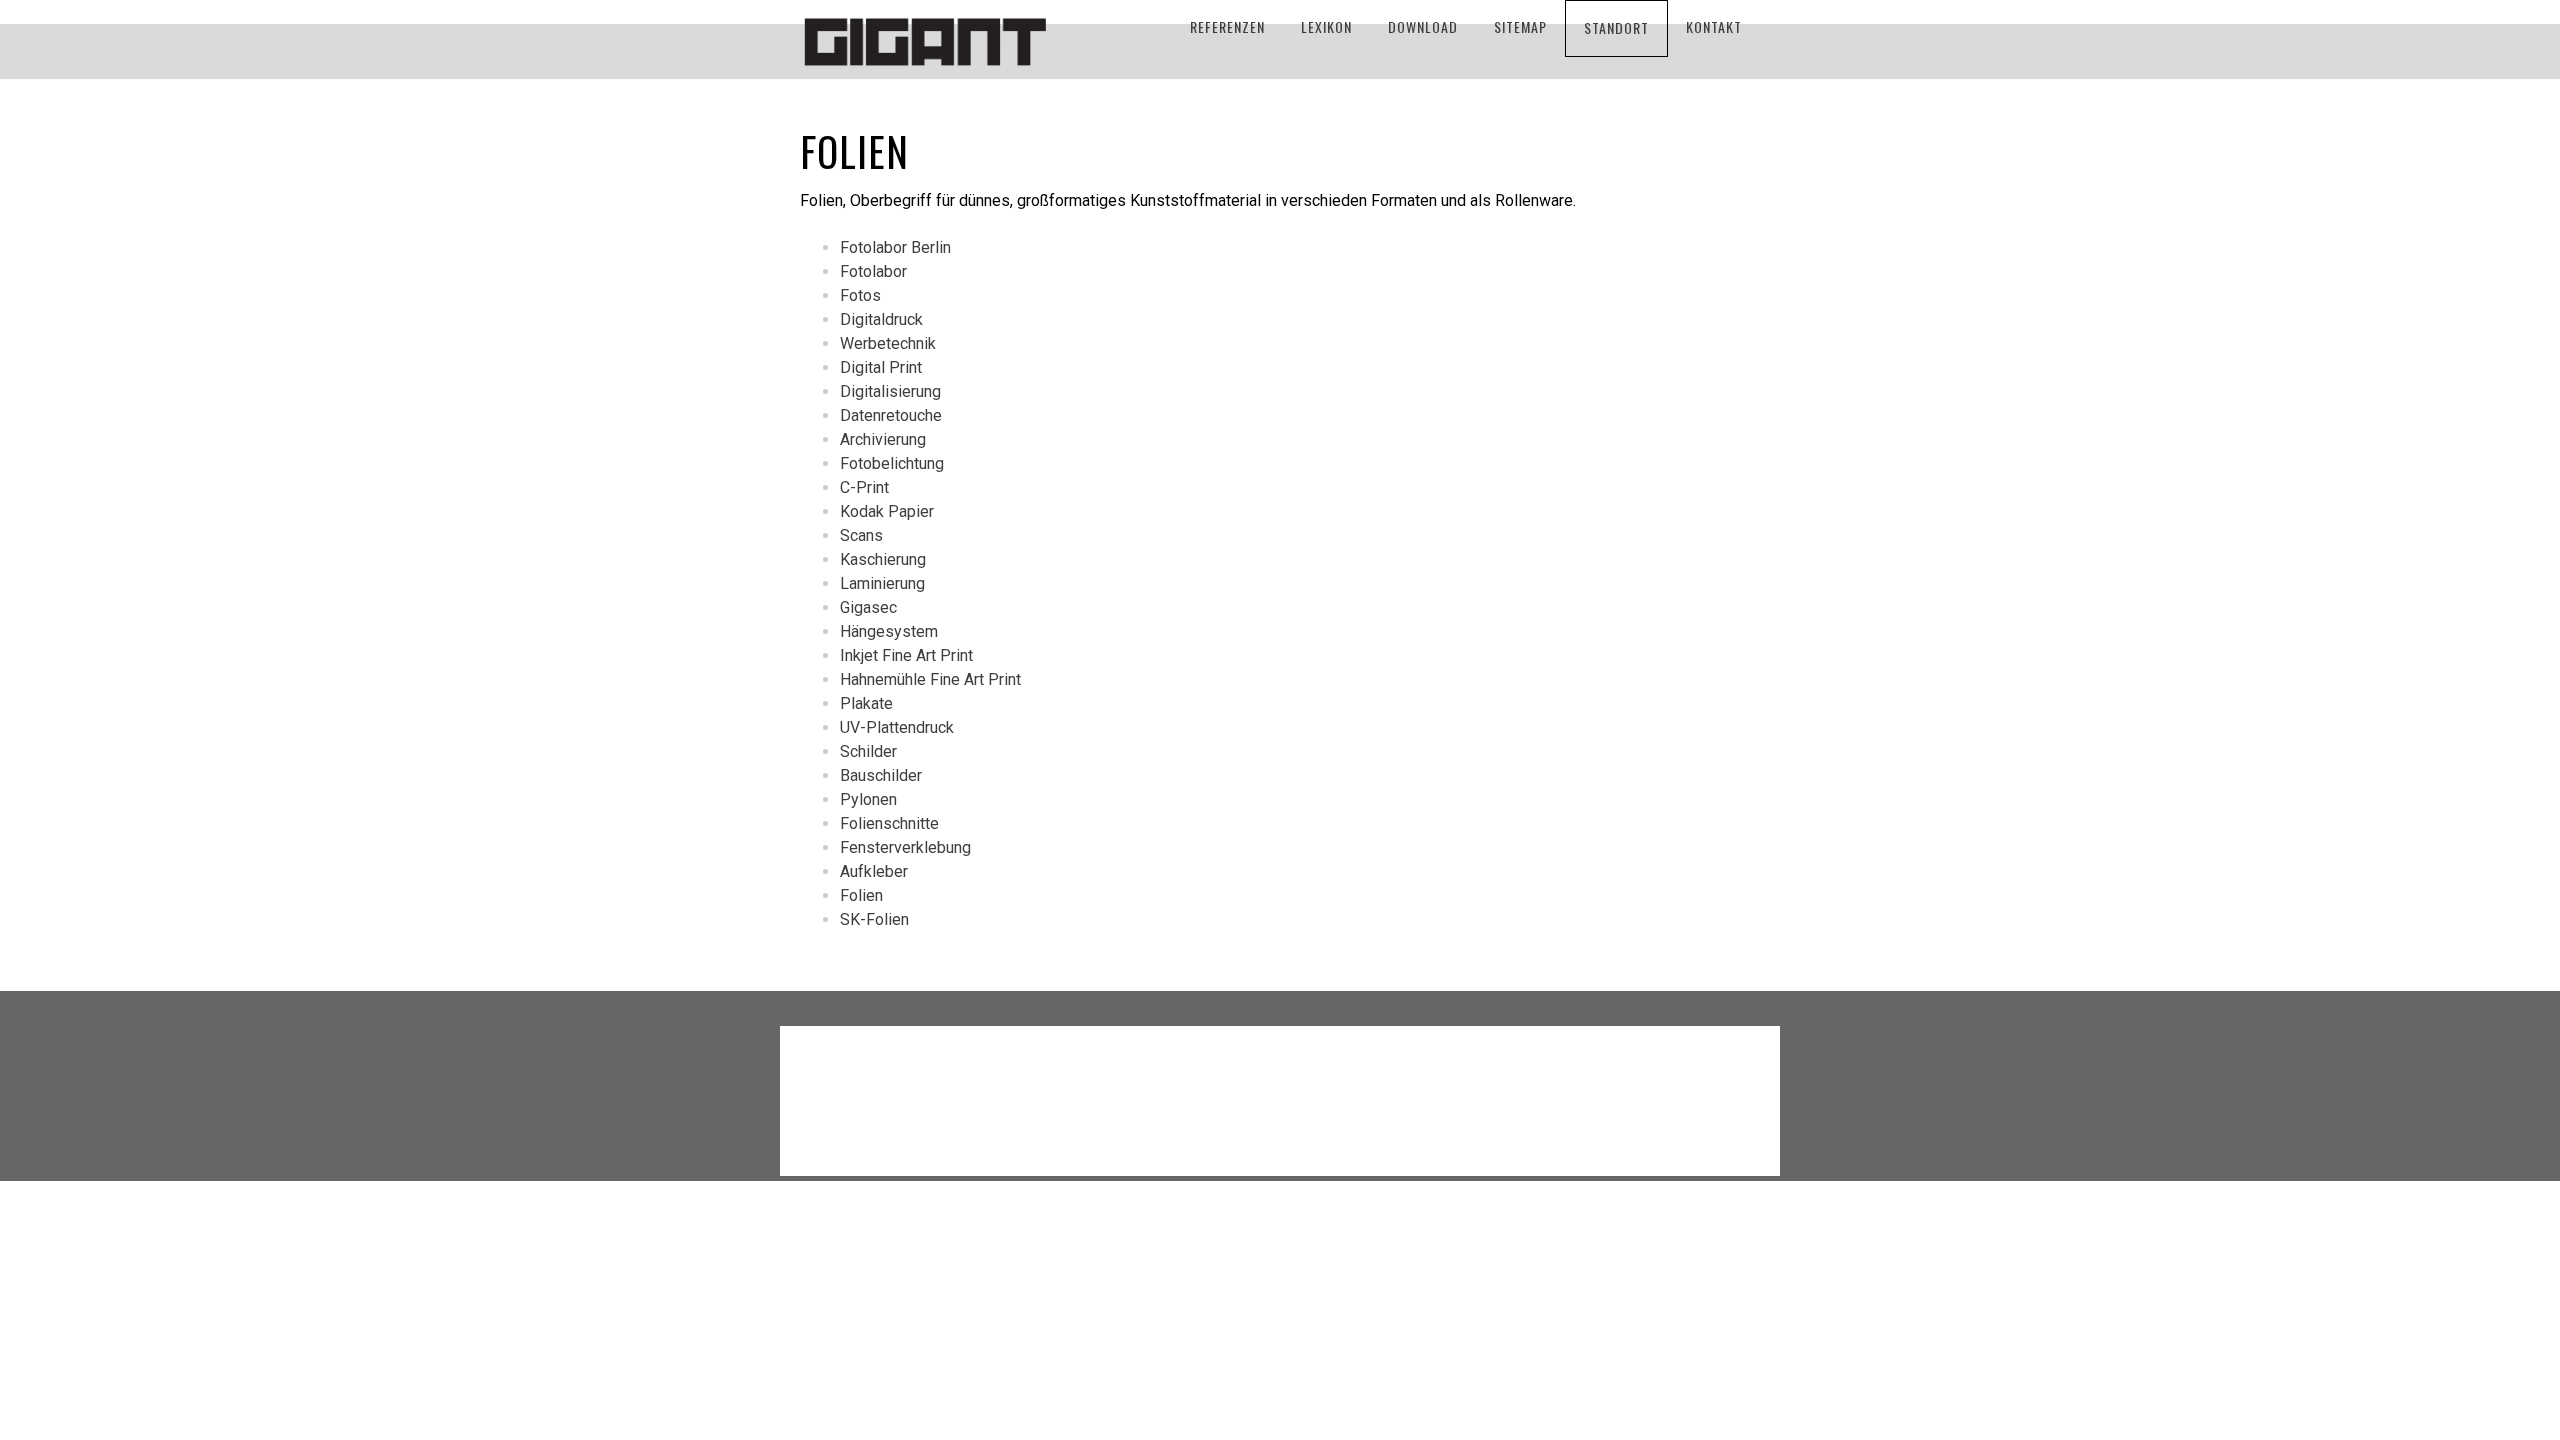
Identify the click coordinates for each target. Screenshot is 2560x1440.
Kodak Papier (887, 511)
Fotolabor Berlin (895, 247)
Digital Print (881, 367)
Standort (1616, 27)
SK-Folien (874, 919)
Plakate (866, 703)
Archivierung (883, 439)
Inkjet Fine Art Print (906, 655)
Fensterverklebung (905, 847)
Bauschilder (881, 775)
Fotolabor (873, 271)
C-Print (864, 487)
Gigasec (868, 607)
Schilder (868, 751)
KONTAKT (1714, 26)
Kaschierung (883, 559)
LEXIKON (1326, 26)
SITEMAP (1520, 26)
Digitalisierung (890, 391)
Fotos (860, 295)
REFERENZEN (1227, 26)
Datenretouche (891, 415)
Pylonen (868, 799)
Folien (861, 895)
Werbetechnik (888, 343)
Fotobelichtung (892, 463)
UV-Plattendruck (897, 727)
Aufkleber (874, 871)
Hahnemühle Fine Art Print (930, 679)
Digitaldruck (881, 319)
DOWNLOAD (1423, 26)
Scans (861, 535)
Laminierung (882, 583)
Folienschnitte (889, 823)
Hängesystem (889, 631)
